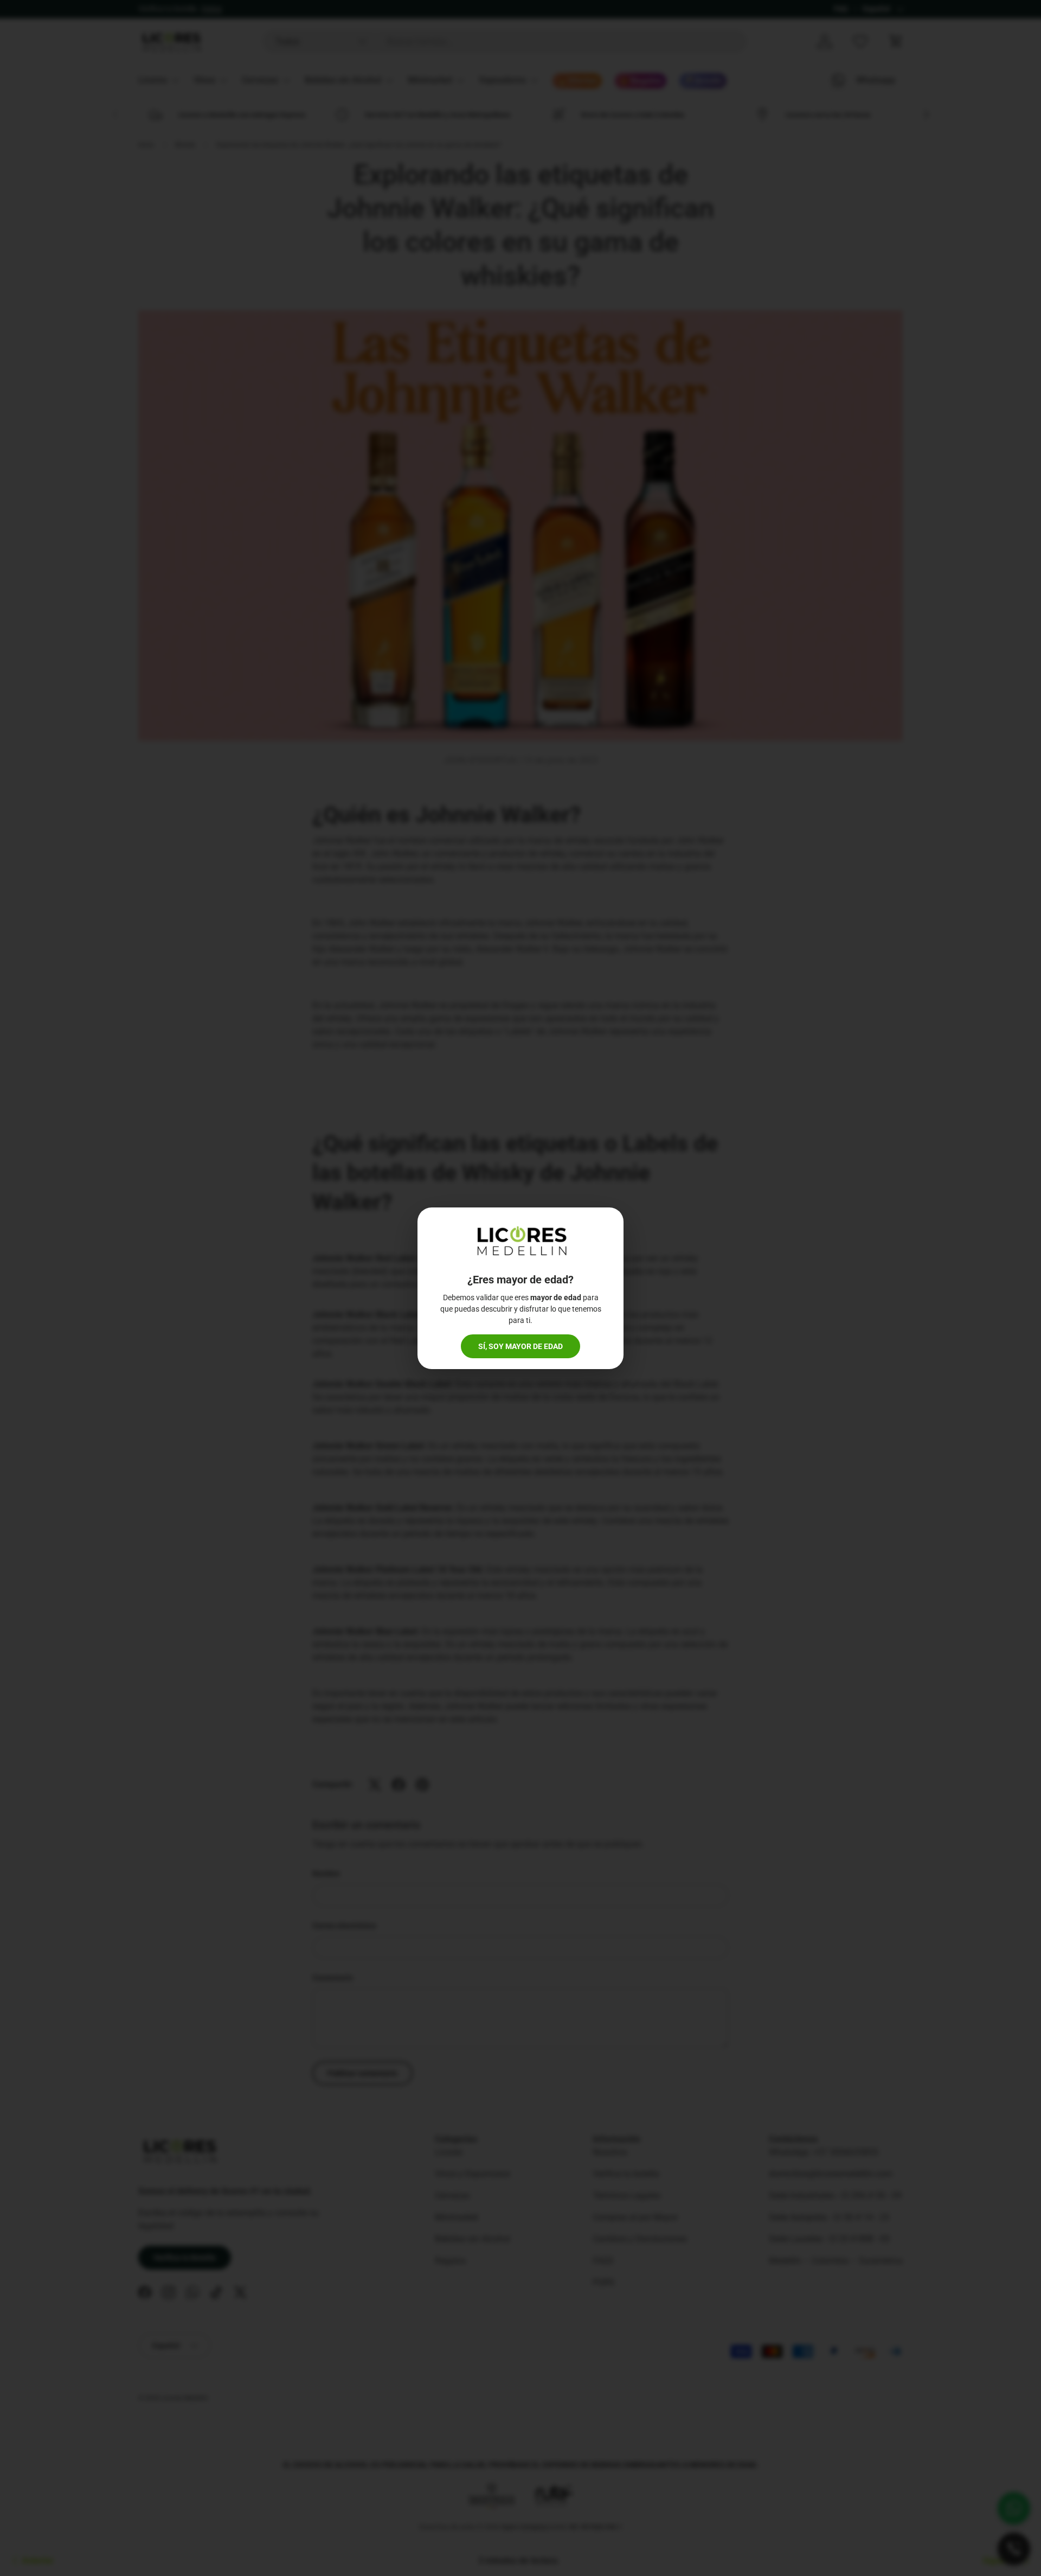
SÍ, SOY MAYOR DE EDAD (520, 1346)
